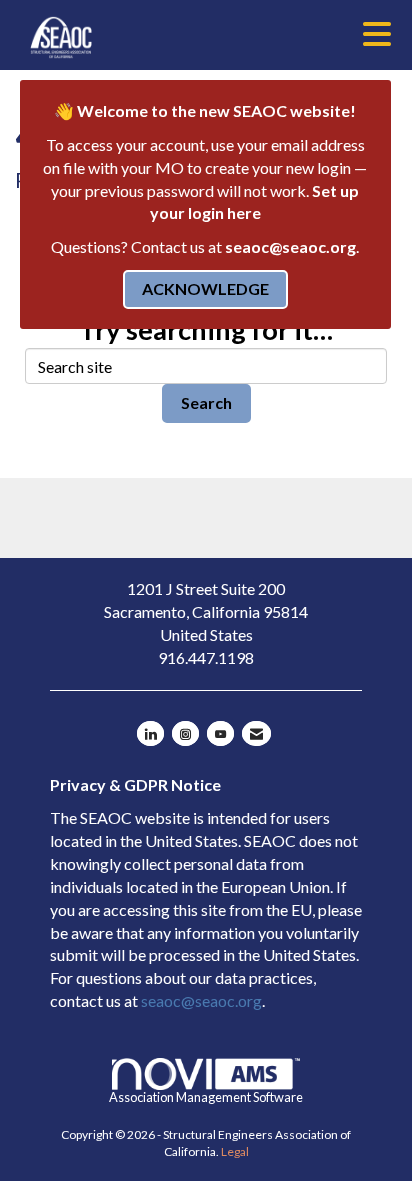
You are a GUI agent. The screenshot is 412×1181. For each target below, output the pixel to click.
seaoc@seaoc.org (290, 246)
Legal (235, 1151)
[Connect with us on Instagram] (185, 733)
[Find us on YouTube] (220, 733)
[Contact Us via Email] (256, 733)
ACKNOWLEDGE (205, 288)
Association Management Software (206, 1097)
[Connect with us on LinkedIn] (150, 733)
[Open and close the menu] (259, 34)
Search (206, 402)
